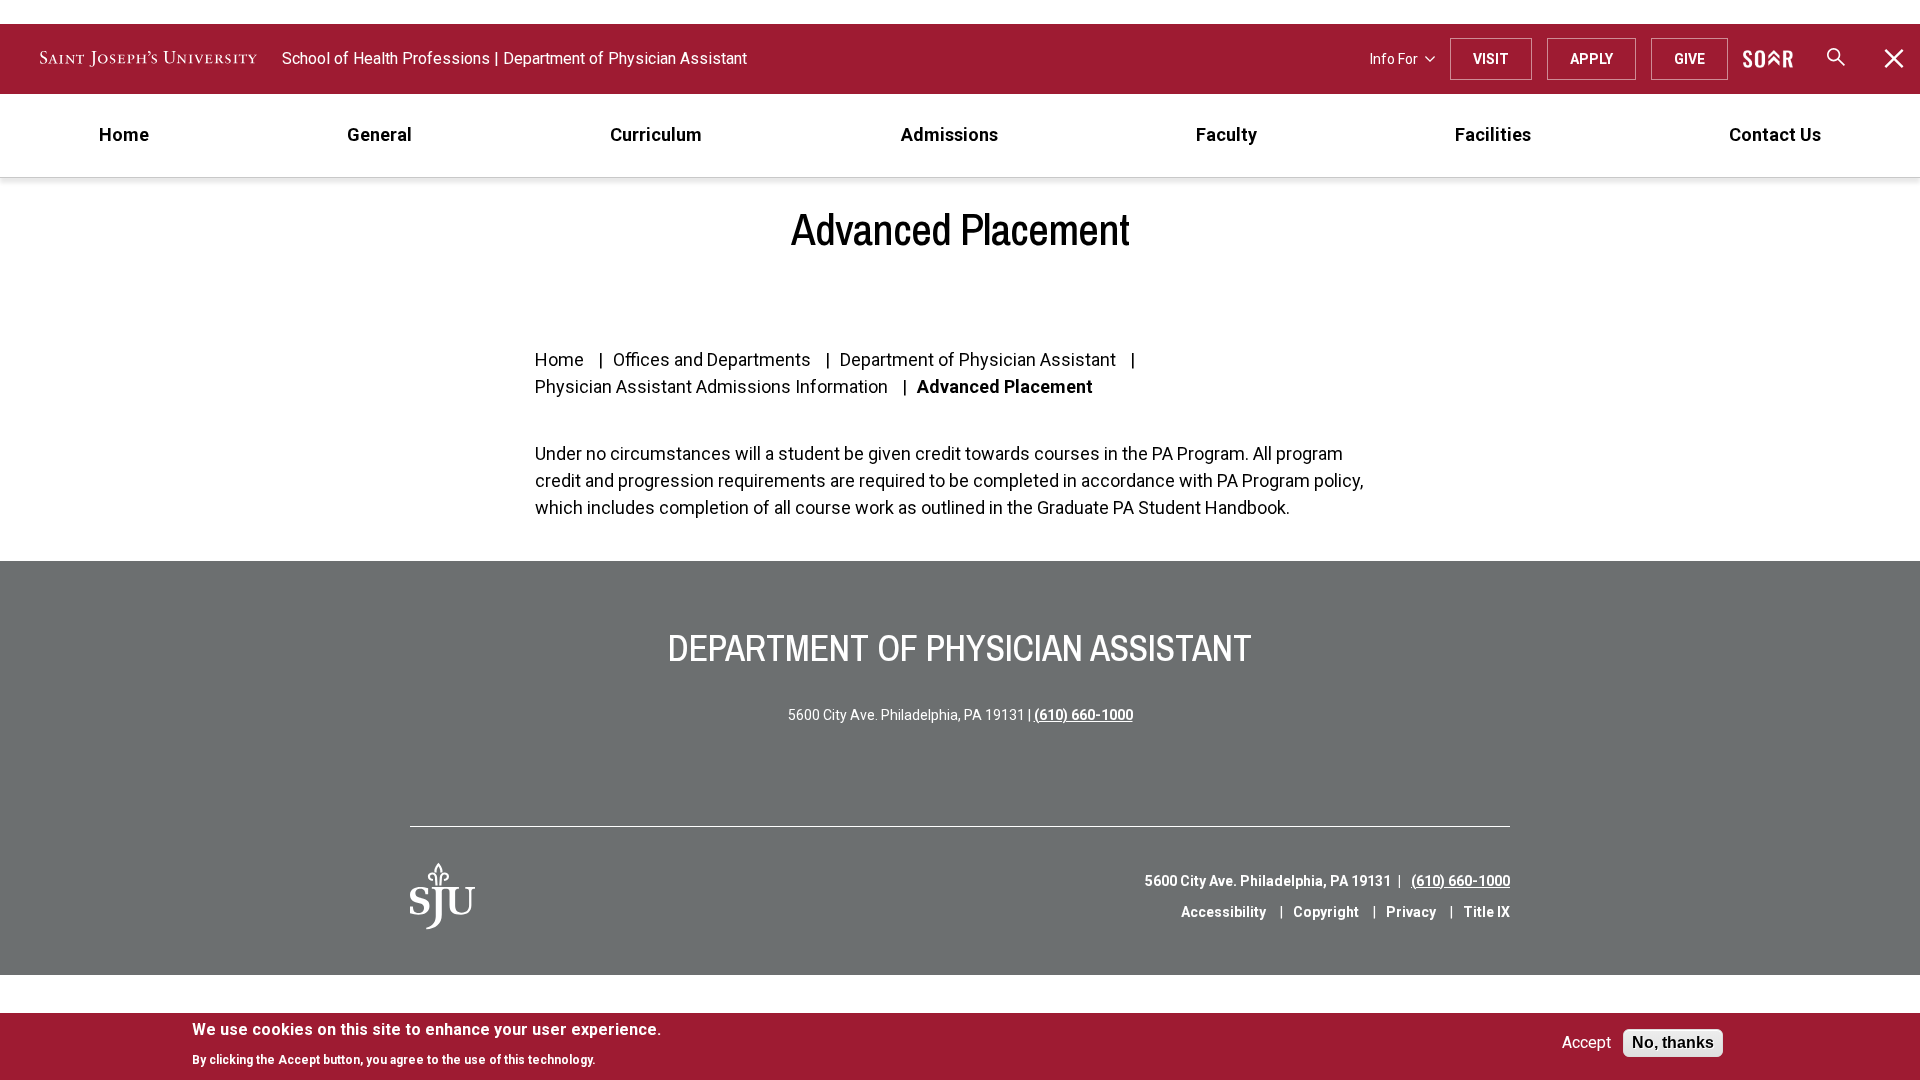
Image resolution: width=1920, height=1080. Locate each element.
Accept (1586, 1043)
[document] (426, 1044)
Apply (1591, 59)
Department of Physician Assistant (625, 58)
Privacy (1411, 912)
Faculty (1226, 134)
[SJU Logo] (442, 896)
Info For (1394, 59)
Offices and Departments (712, 359)
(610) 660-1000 (1083, 715)
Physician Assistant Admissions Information (711, 386)
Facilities (1493, 134)
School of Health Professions (386, 58)
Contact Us (1775, 134)
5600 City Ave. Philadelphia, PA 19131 (1268, 881)
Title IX (1486, 912)
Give (1689, 59)
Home (124, 134)
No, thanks (1673, 1042)
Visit (1491, 59)
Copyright (1326, 912)
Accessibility (1223, 912)
